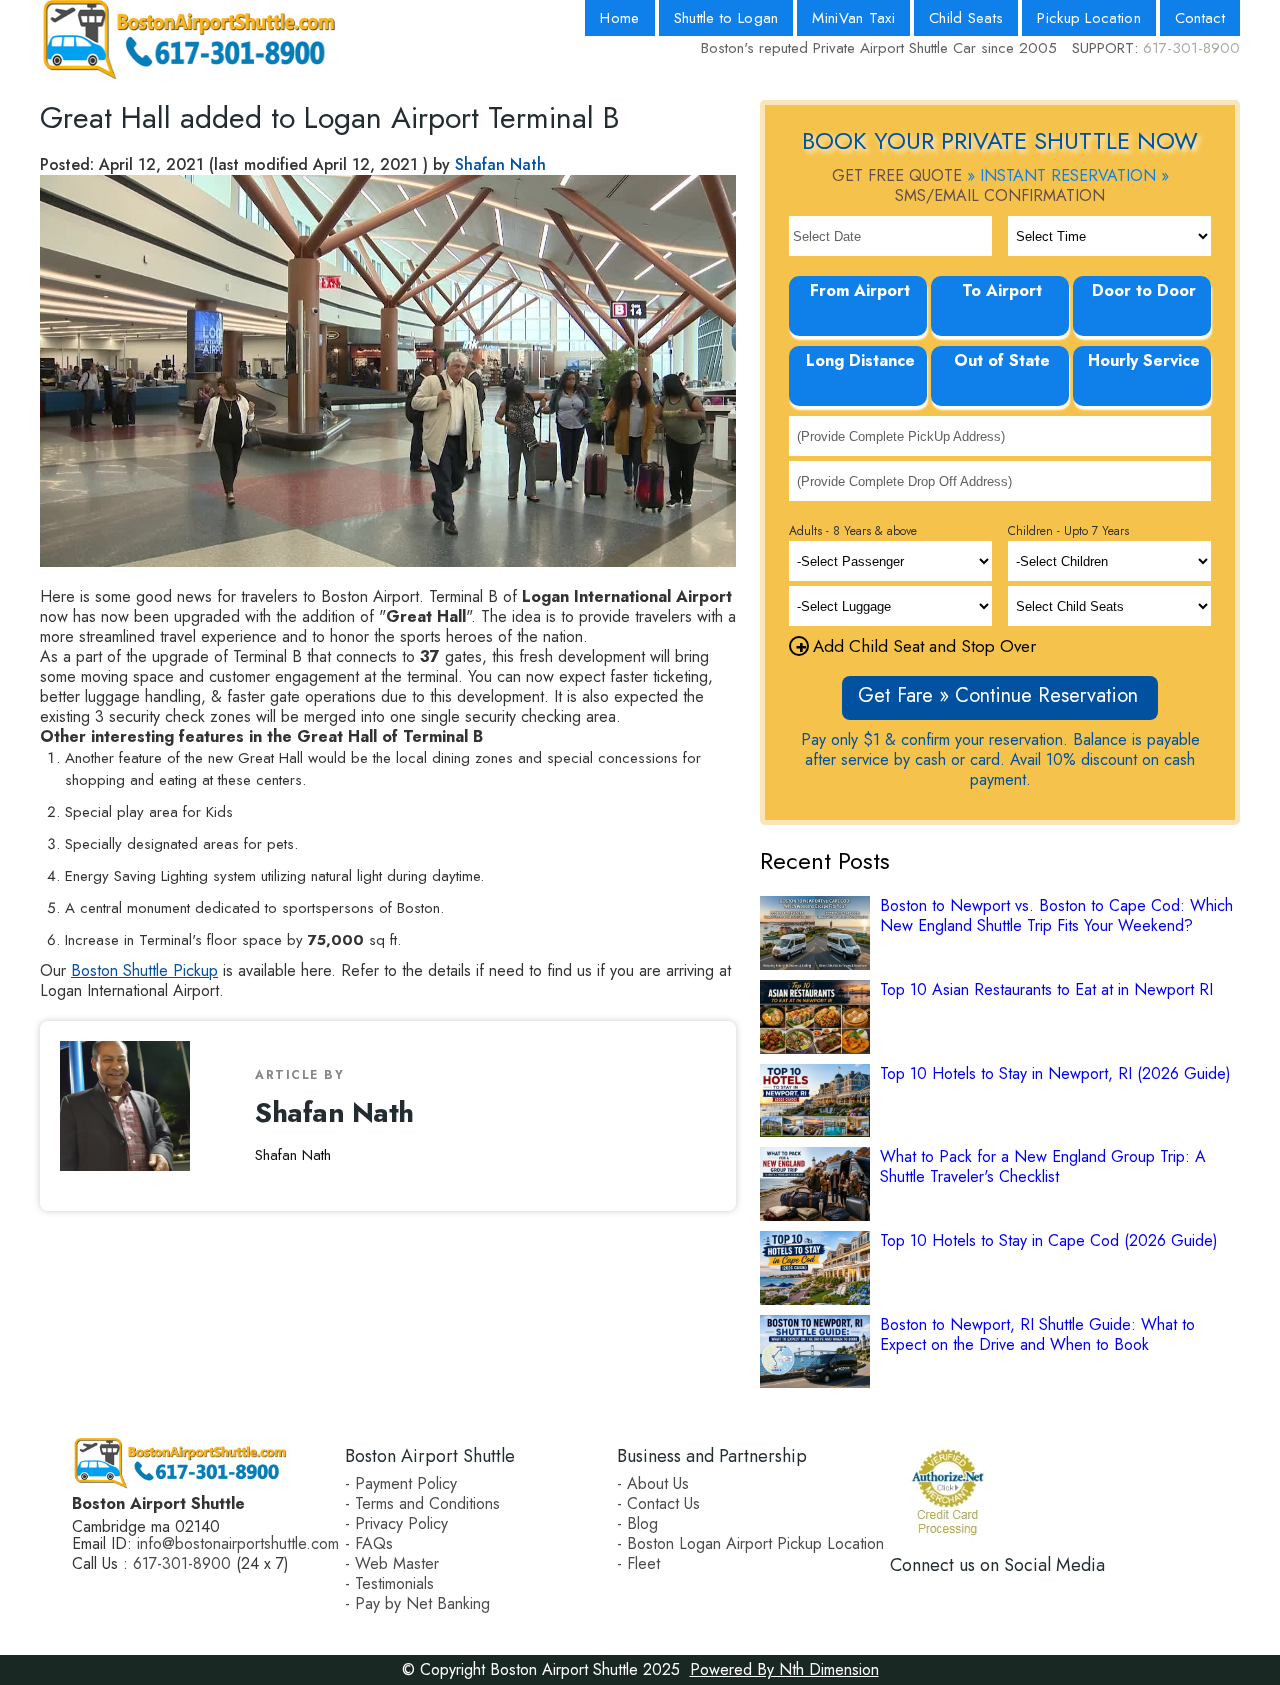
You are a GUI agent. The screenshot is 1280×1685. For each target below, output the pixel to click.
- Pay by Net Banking (417, 1603)
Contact (1200, 18)
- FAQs (369, 1543)
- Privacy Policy (396, 1523)
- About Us (653, 1483)
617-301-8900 (1191, 48)
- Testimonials (389, 1583)
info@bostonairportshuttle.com (238, 1543)
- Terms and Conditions (422, 1503)
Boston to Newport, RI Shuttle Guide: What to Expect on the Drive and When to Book (1037, 1335)
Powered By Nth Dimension (784, 1669)
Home (619, 18)
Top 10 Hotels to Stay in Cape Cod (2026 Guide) (1049, 1241)
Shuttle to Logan (726, 18)
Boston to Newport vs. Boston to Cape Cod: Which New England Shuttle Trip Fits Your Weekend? (1056, 916)
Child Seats (966, 18)
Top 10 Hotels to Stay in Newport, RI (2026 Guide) (1055, 1074)
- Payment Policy (401, 1483)
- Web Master (392, 1563)
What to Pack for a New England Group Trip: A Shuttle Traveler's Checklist (1043, 1167)
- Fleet (638, 1563)
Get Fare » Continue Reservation (998, 695)
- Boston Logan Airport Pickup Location (750, 1543)
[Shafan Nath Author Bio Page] (132, 1116)
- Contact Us (658, 1503)
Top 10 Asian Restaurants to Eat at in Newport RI (1046, 990)
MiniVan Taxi (853, 18)
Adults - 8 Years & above (853, 531)
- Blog (637, 1523)
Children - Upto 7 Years (1068, 531)
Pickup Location (1089, 18)
